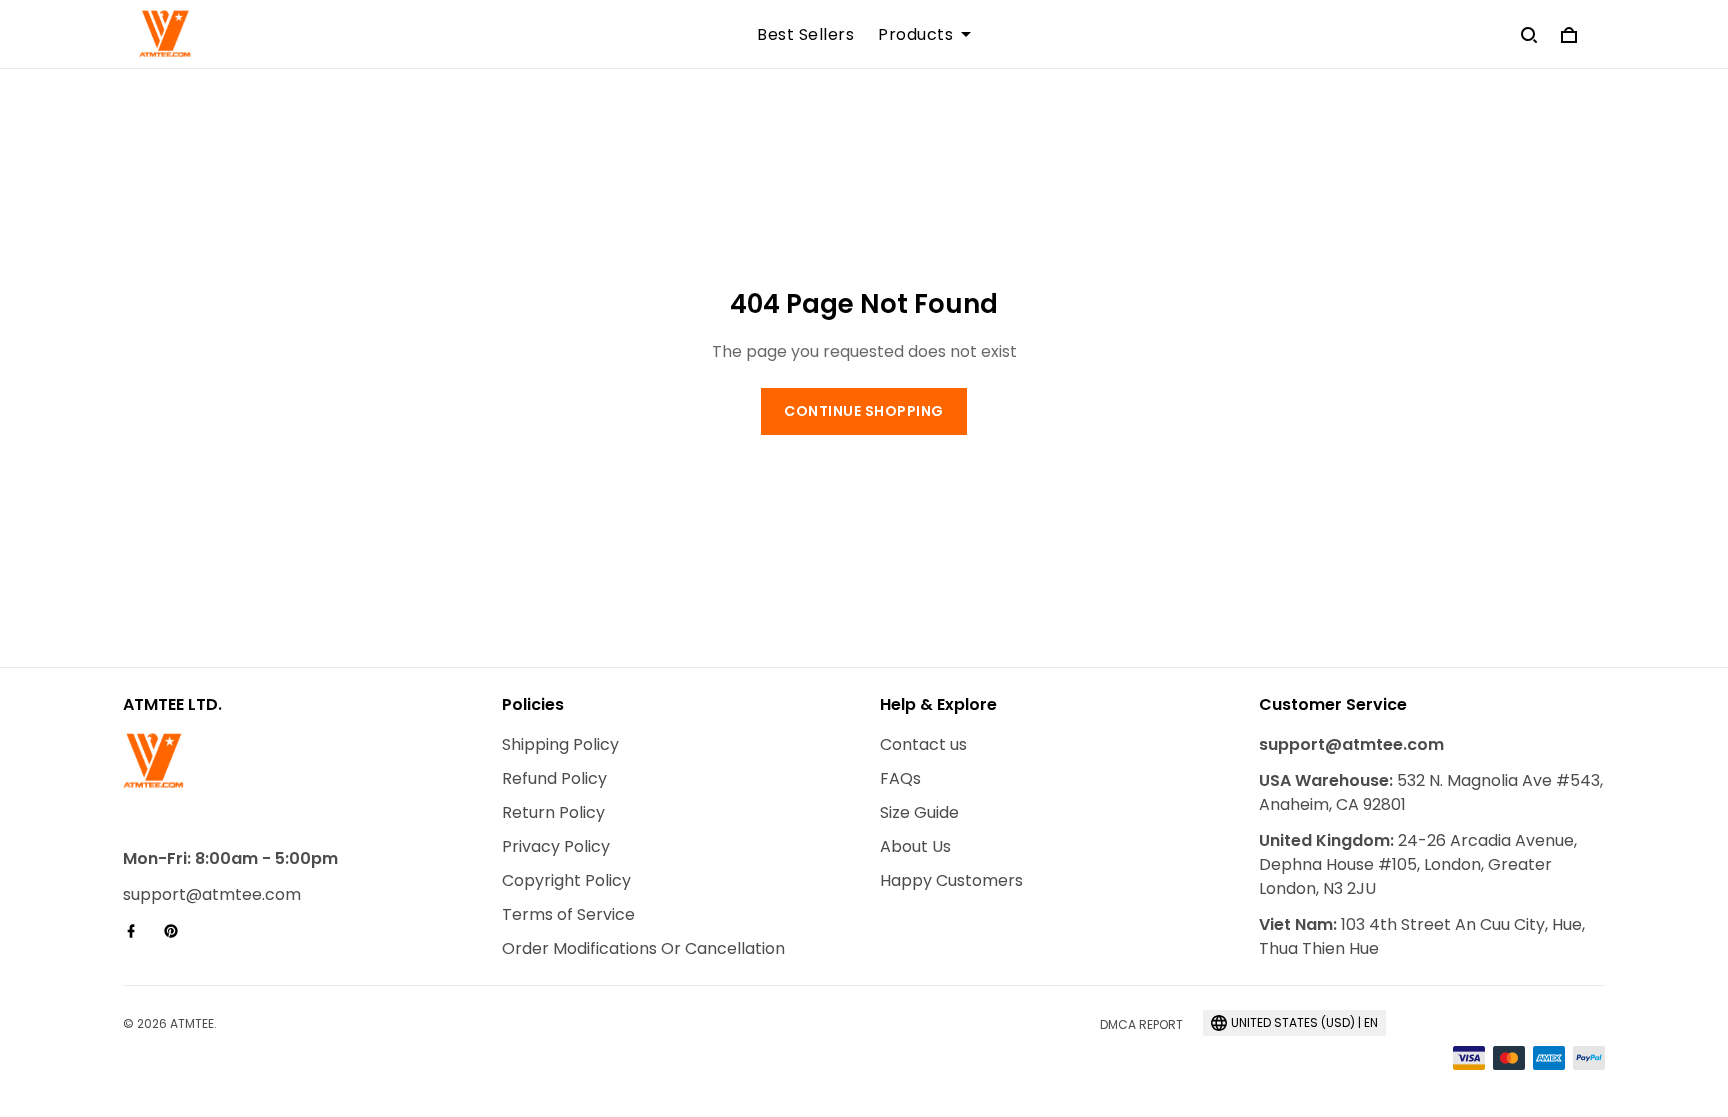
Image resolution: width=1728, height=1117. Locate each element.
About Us (915, 846)
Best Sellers (805, 35)
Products (915, 35)
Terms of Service (568, 914)
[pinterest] (177, 931)
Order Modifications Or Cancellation (643, 948)
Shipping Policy (560, 744)
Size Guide (919, 812)
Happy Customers (951, 880)
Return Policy (553, 812)
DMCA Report (1141, 1024)
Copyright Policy (566, 880)
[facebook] (137, 931)
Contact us (923, 744)
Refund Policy (554, 778)
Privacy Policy (556, 846)
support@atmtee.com (212, 894)
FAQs (900, 778)
